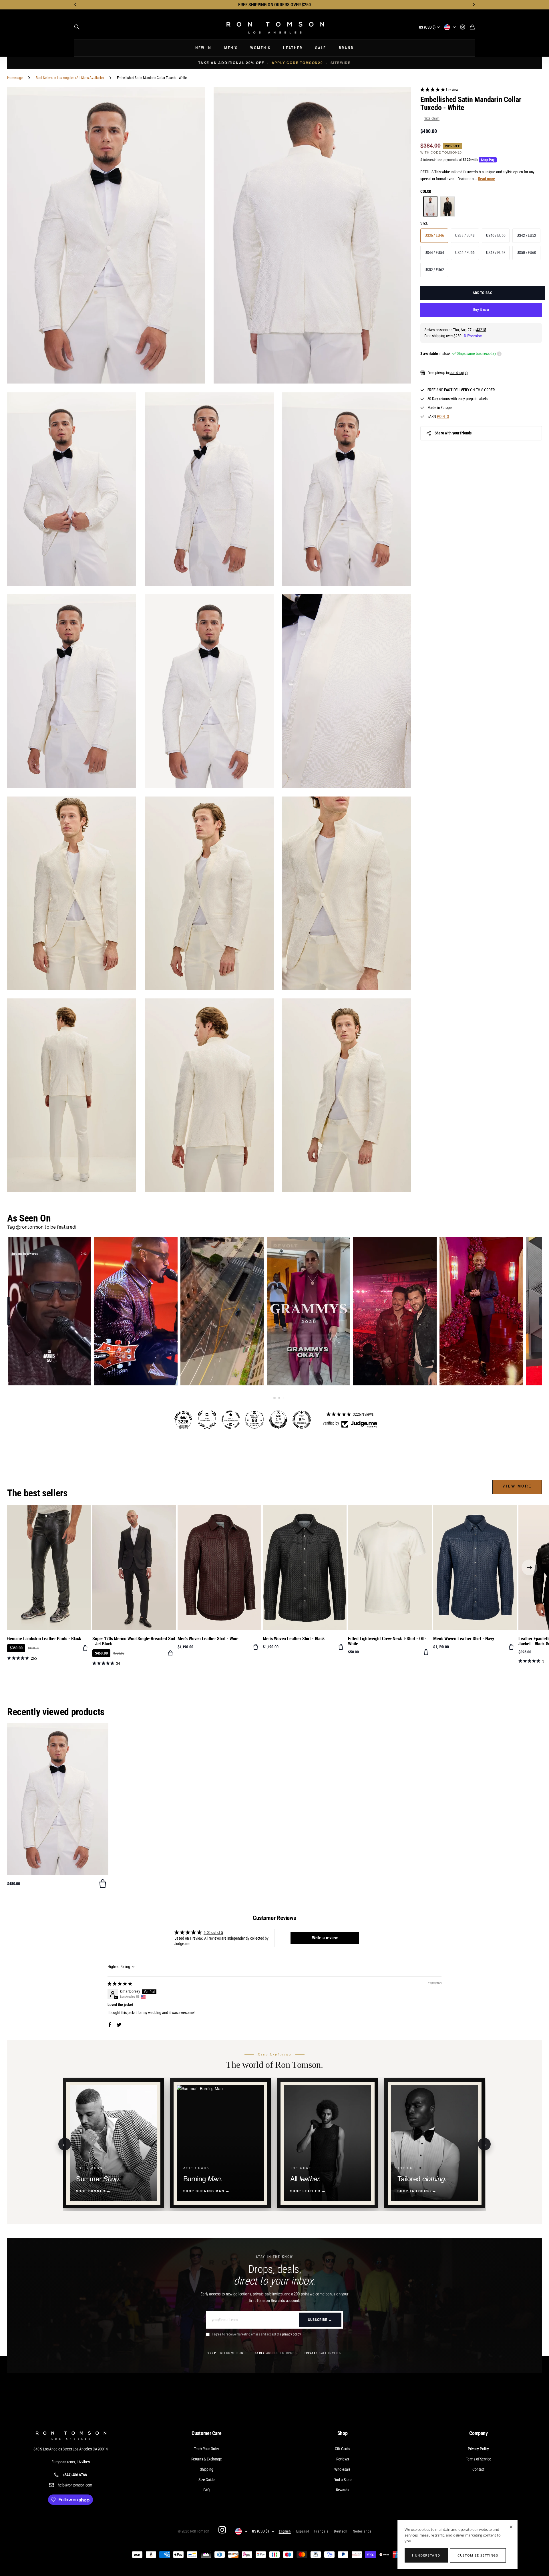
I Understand (426, 2555)
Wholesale (342, 2469)
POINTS (443, 416)
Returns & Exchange (207, 2459)
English (285, 2531)
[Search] (77, 27)
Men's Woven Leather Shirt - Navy (464, 1639)
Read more (487, 179)
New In (203, 48)
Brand (346, 48)
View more (517, 1486)
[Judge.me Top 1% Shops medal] (278, 1420)
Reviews (343, 2459)
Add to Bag (483, 293)
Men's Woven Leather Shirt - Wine (208, 1639)
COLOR (426, 192)
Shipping (207, 2469)
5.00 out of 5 (213, 1933)
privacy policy (291, 2334)
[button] (75, 5)
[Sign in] (463, 27)
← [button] (65, 2144)
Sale (321, 48)
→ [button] (485, 2144)
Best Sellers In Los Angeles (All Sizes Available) (70, 78)
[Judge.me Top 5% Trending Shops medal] (302, 1420)
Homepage (15, 78)
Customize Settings (478, 2555)
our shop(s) (459, 373)
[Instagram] (222, 2530)
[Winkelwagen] (472, 27)
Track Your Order (206, 2449)
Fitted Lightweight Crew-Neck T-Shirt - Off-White (387, 1641)
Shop (343, 2433)
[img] (120, 1984)
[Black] (447, 207)
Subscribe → (320, 2320)
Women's (260, 48)
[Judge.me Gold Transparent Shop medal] (231, 1420)
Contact (478, 2469)
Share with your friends (453, 433)
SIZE (424, 223)
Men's (231, 48)
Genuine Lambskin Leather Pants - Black (44, 1639)
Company (479, 2433)
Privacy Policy (478, 2449)
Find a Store (343, 2480)
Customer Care (207, 2433)
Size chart (432, 119)
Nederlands (362, 2531)
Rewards (343, 2490)
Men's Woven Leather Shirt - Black (294, 1639)
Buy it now (481, 310)
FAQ (206, 2490)
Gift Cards (342, 2449)
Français (321, 2531)
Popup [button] (499, 354)
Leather (293, 48)
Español (303, 2531)
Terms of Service (479, 2459)
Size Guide (207, 2480)
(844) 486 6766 (75, 2475)
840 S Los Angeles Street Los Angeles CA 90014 (71, 2449)
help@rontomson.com (75, 2485)
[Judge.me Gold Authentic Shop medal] (207, 1420)
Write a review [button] (325, 1938)
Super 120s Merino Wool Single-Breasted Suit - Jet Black (134, 1641)
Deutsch (341, 2531)
